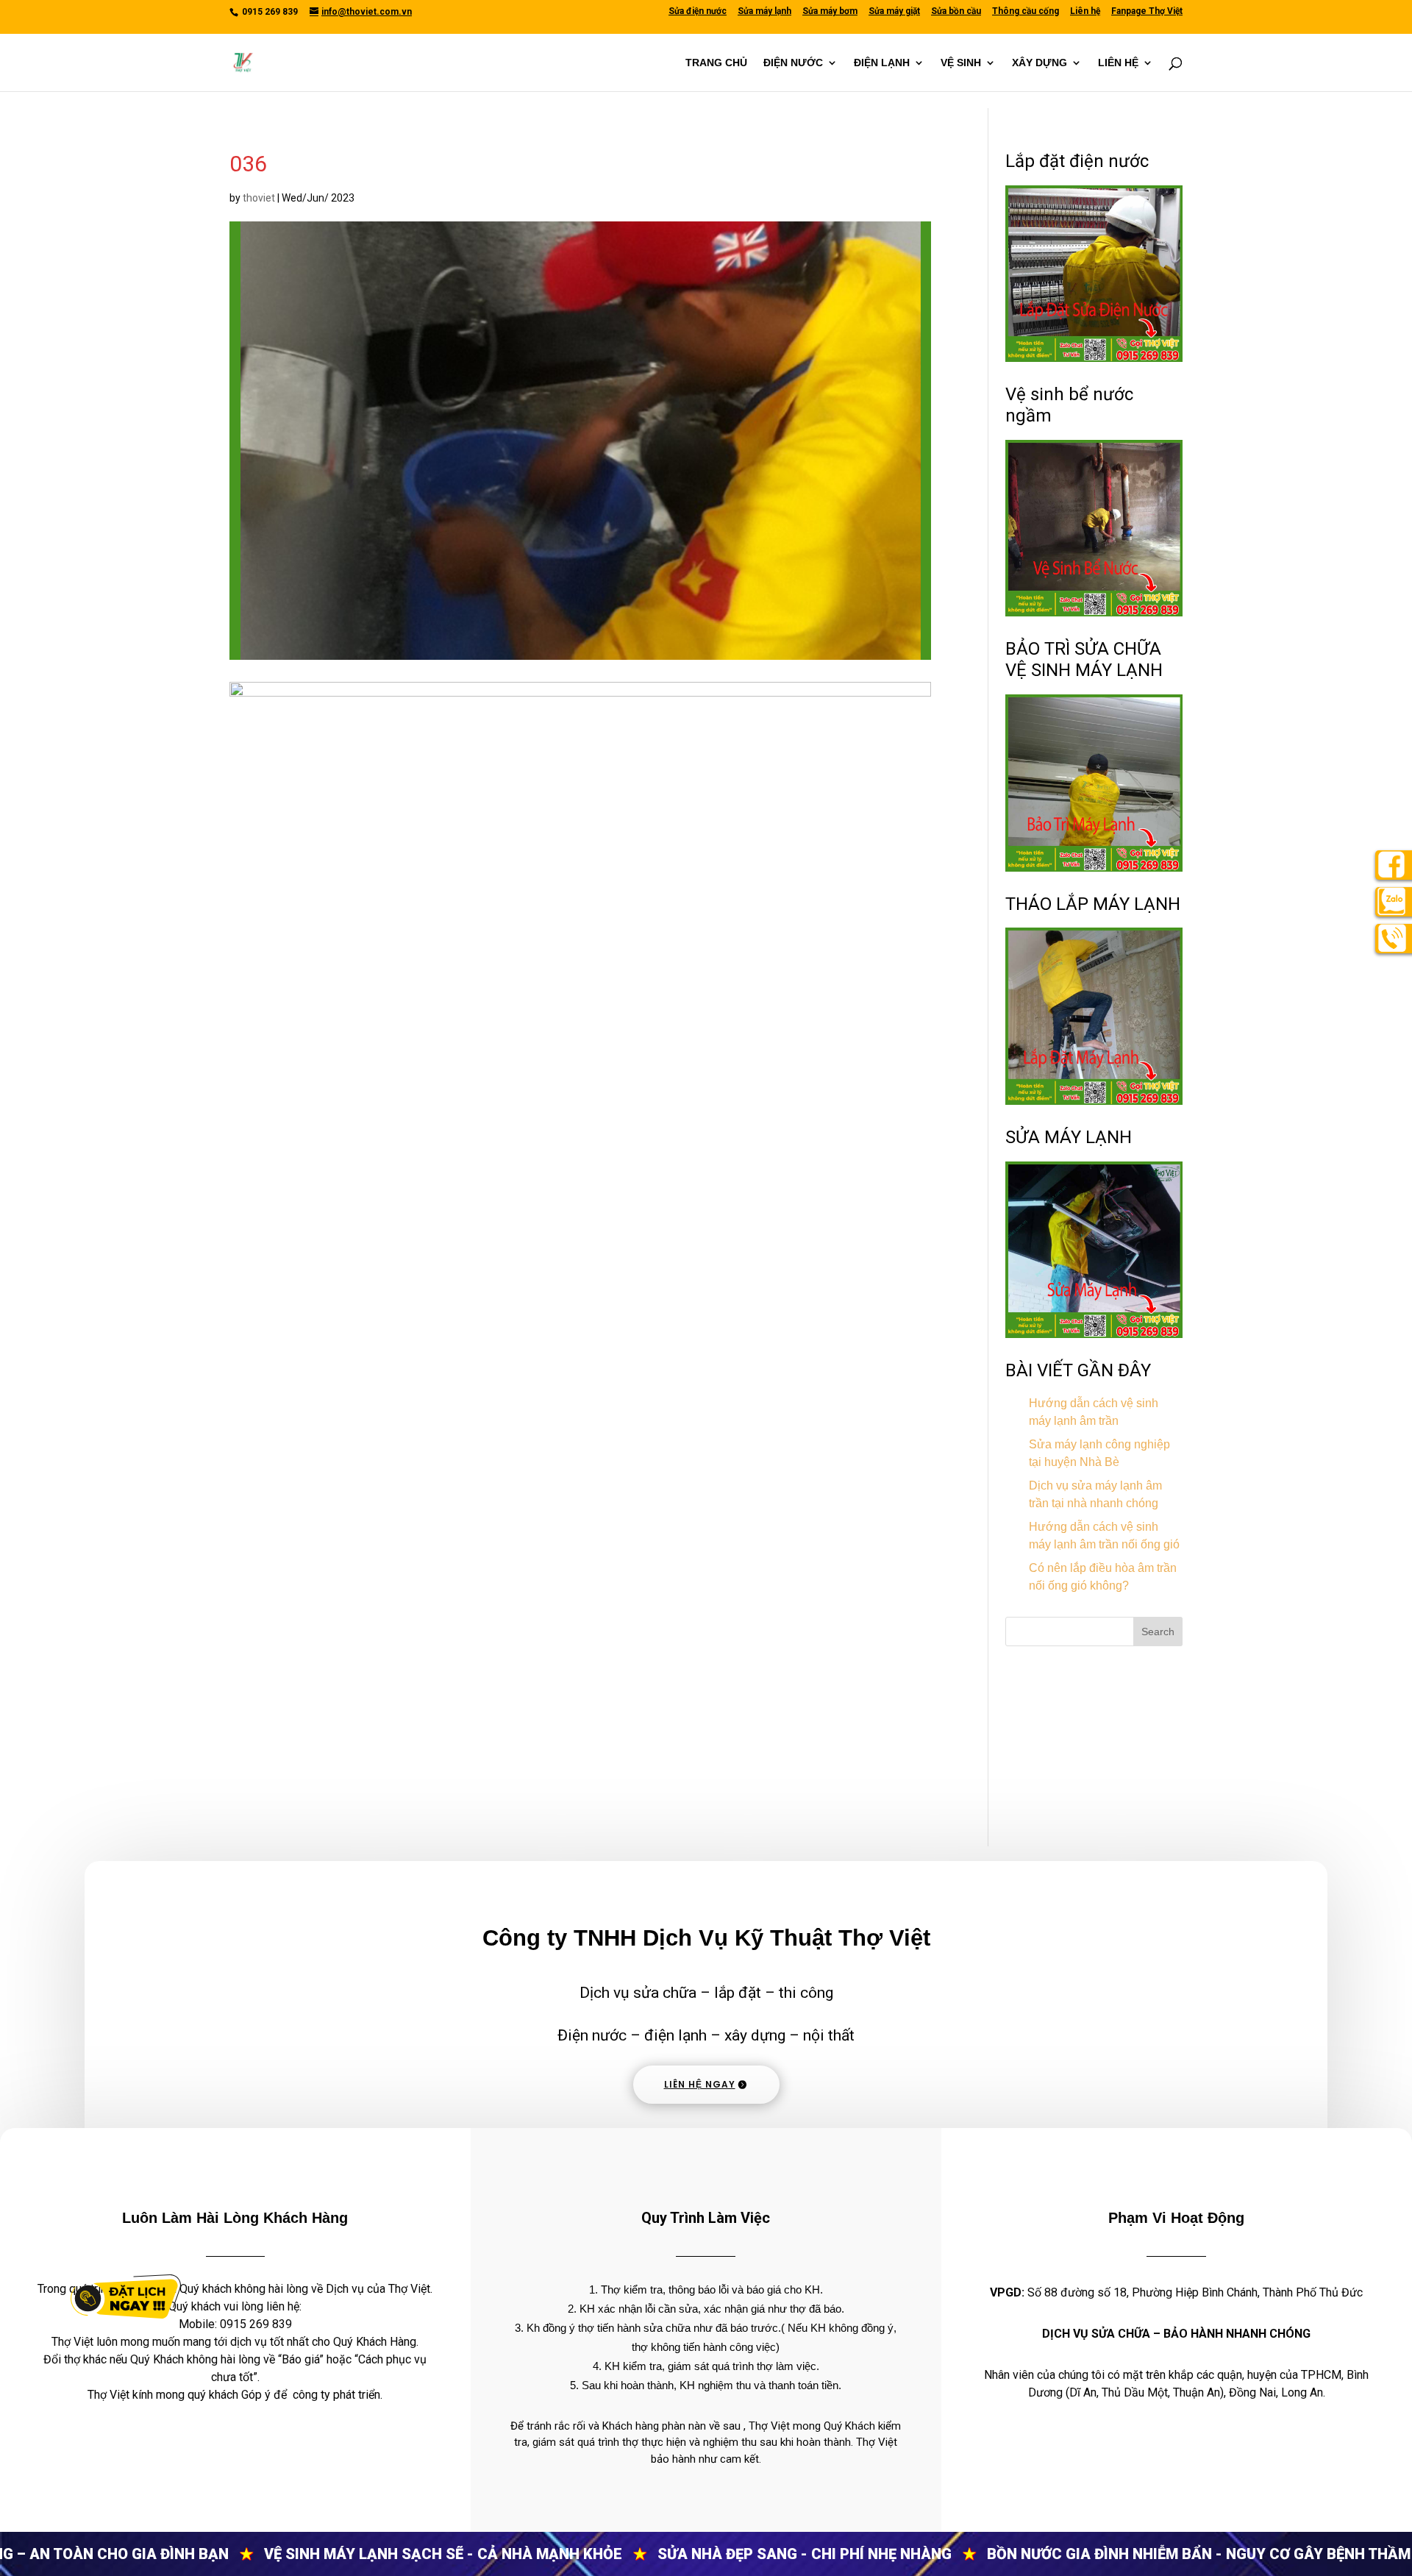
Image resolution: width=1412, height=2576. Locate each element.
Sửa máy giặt (894, 11)
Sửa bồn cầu (956, 11)
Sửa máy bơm (830, 11)
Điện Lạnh (882, 63)
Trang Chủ (716, 63)
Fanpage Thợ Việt (1147, 11)
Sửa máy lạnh (764, 11)
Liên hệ (1085, 11)
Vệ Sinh (961, 63)
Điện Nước (793, 63)
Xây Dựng (1040, 63)
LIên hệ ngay (700, 2084)
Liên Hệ (1118, 63)
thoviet (259, 198)
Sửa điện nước (698, 11)
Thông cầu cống (1026, 11)
